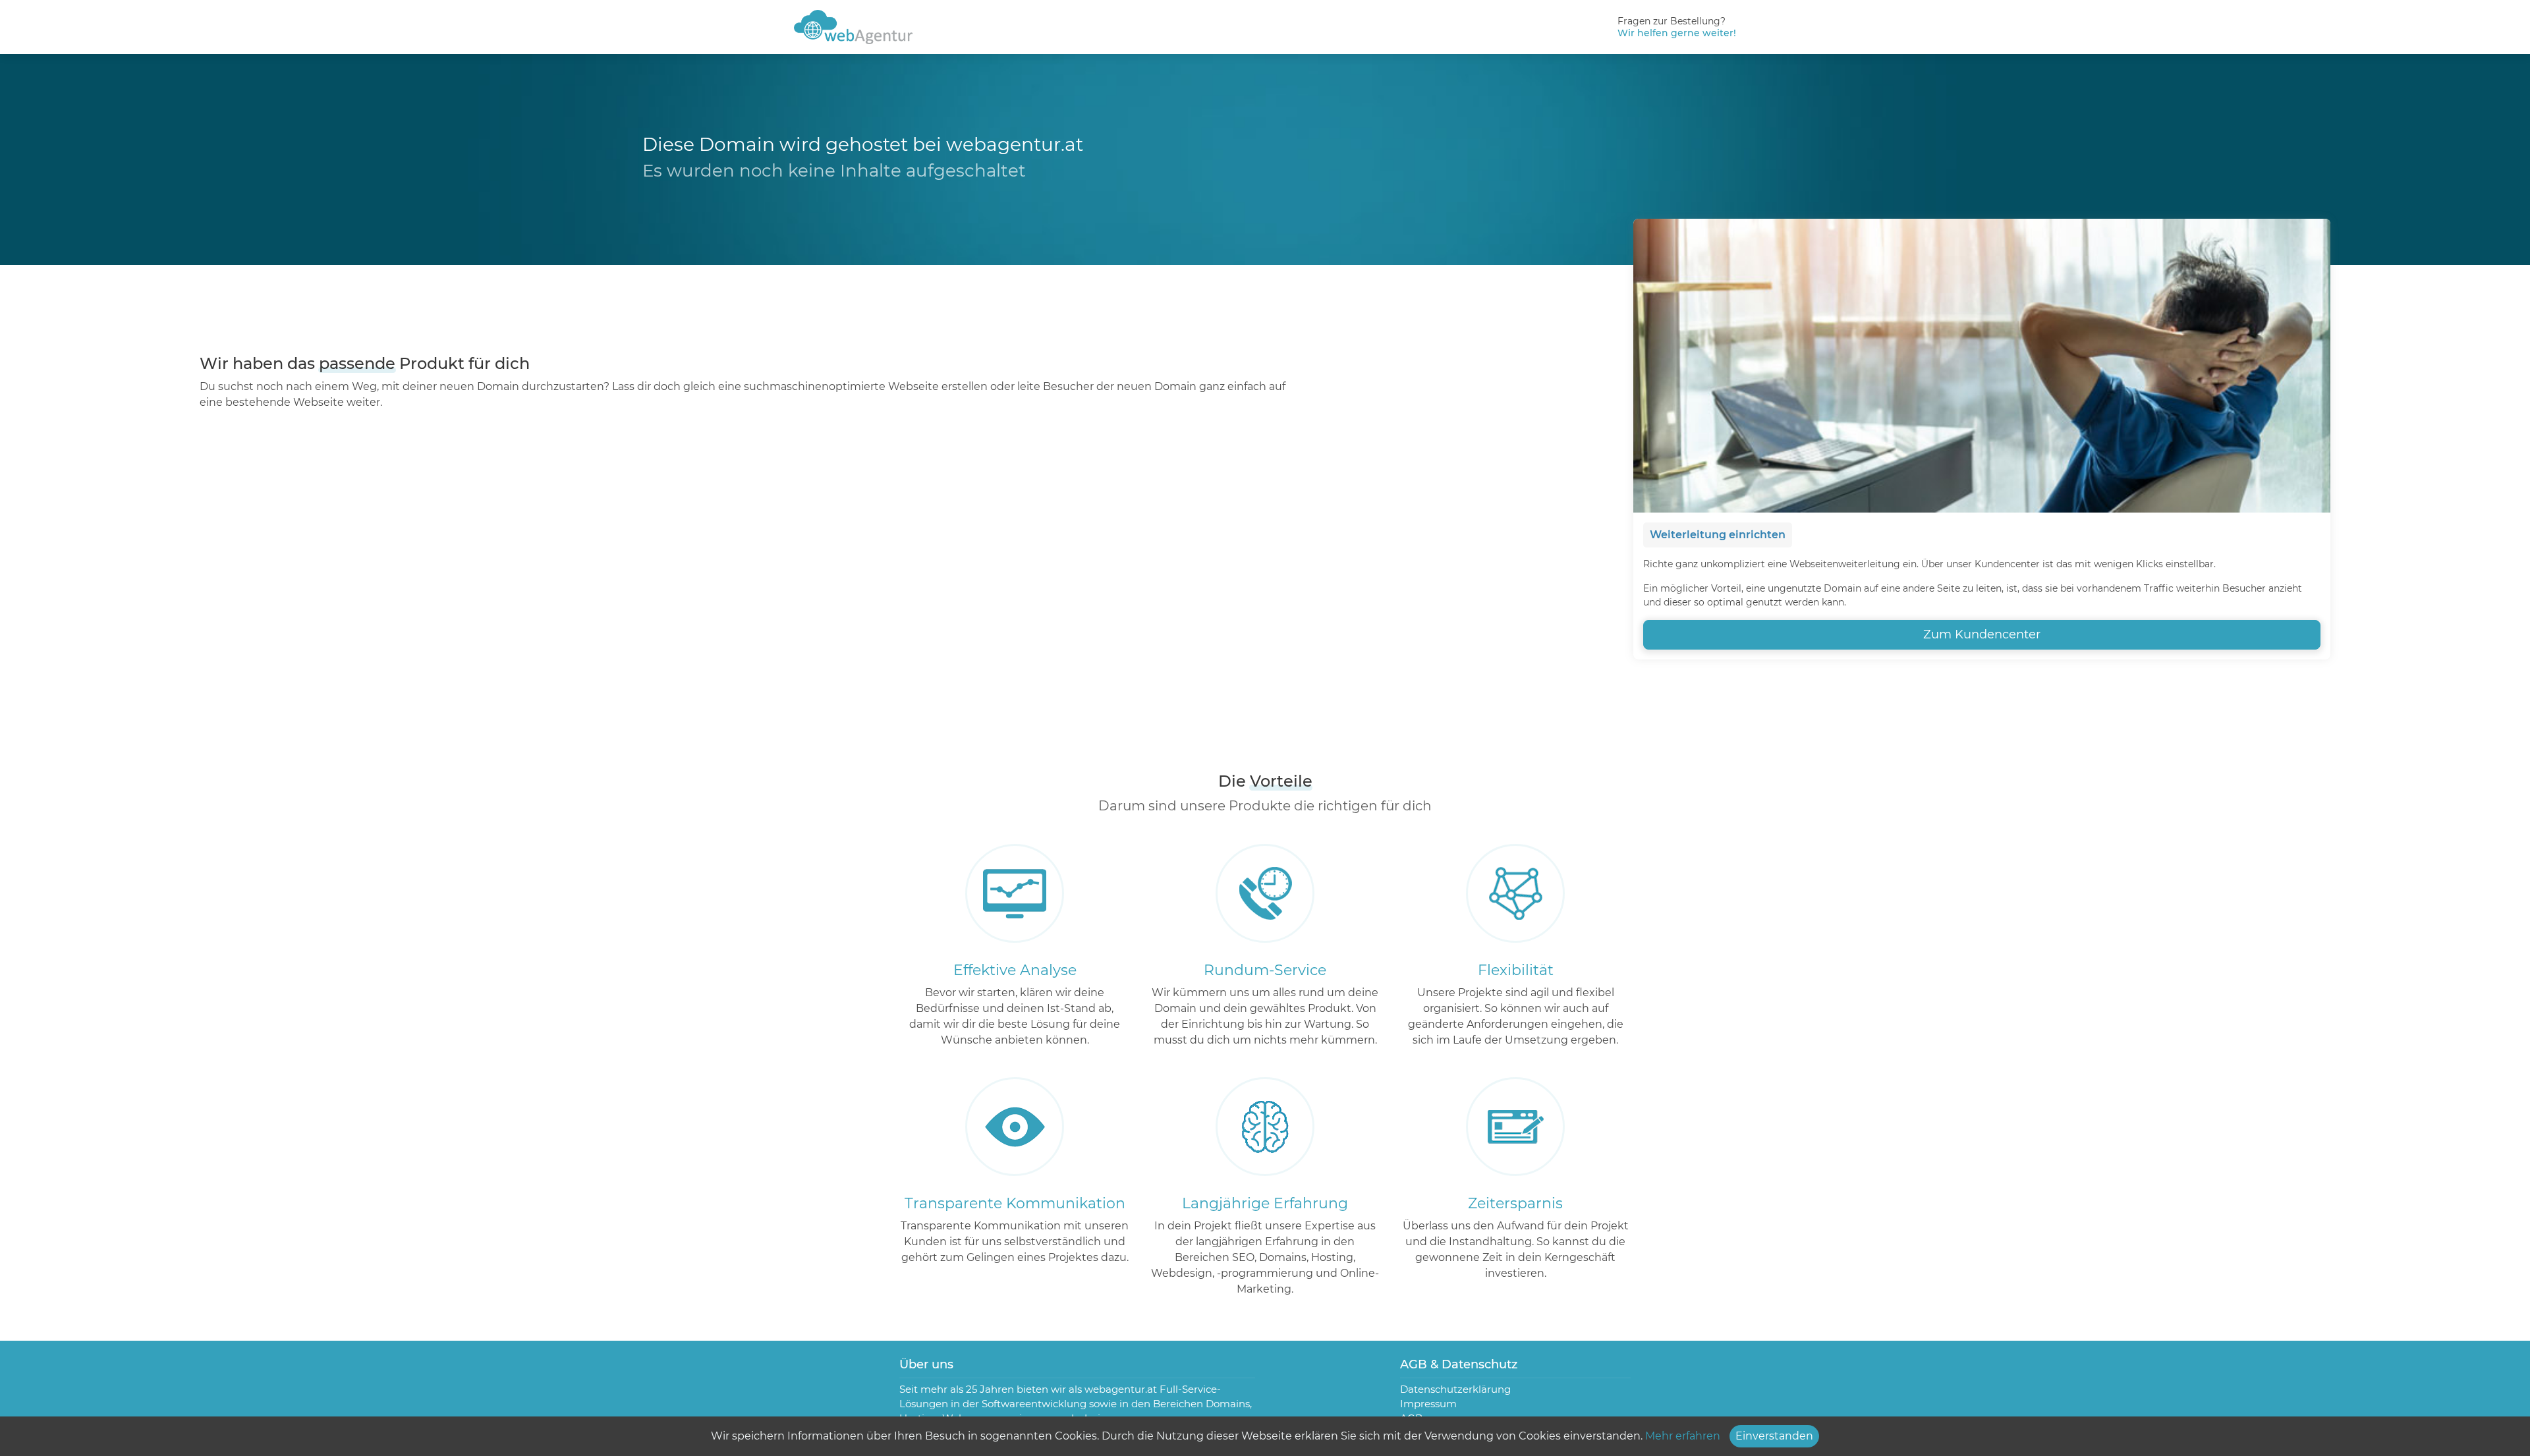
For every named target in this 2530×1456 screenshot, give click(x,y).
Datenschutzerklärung (1455, 1389)
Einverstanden (1774, 1436)
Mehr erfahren (1683, 1436)
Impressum (1428, 1404)
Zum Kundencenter (1982, 634)
